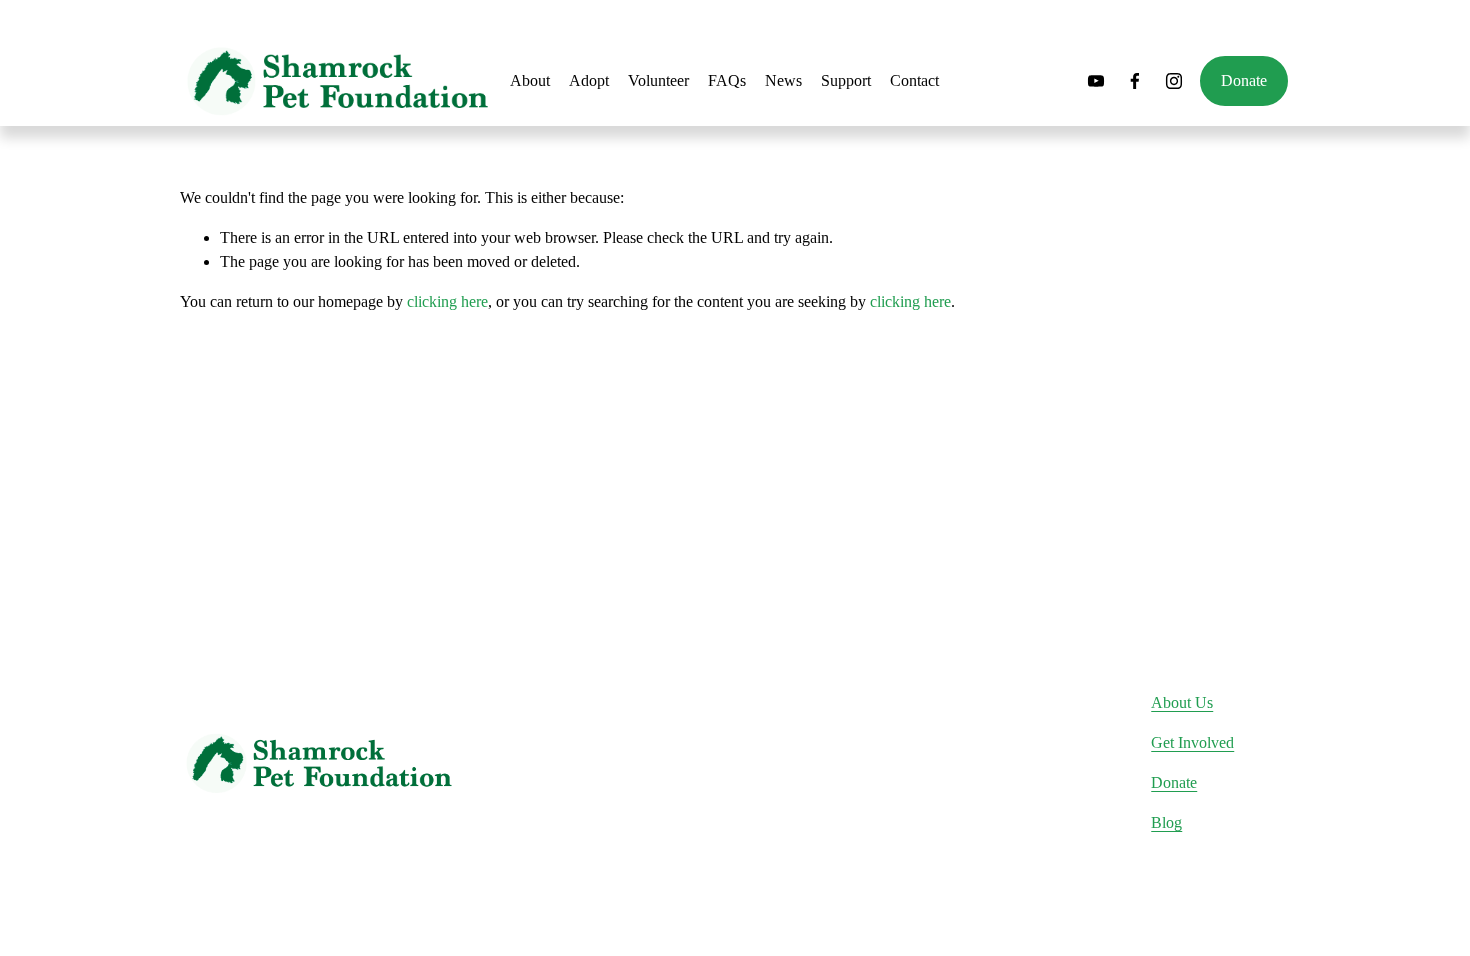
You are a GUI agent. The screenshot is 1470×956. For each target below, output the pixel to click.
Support (846, 80)
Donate (1244, 80)
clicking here (447, 301)
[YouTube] (1096, 81)
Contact (914, 80)
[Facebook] (1135, 81)
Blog (1166, 822)
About (530, 80)
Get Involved (1192, 742)
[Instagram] (1174, 81)
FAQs (727, 80)
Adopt (589, 80)
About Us (1182, 702)
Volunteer (658, 80)
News (783, 80)
